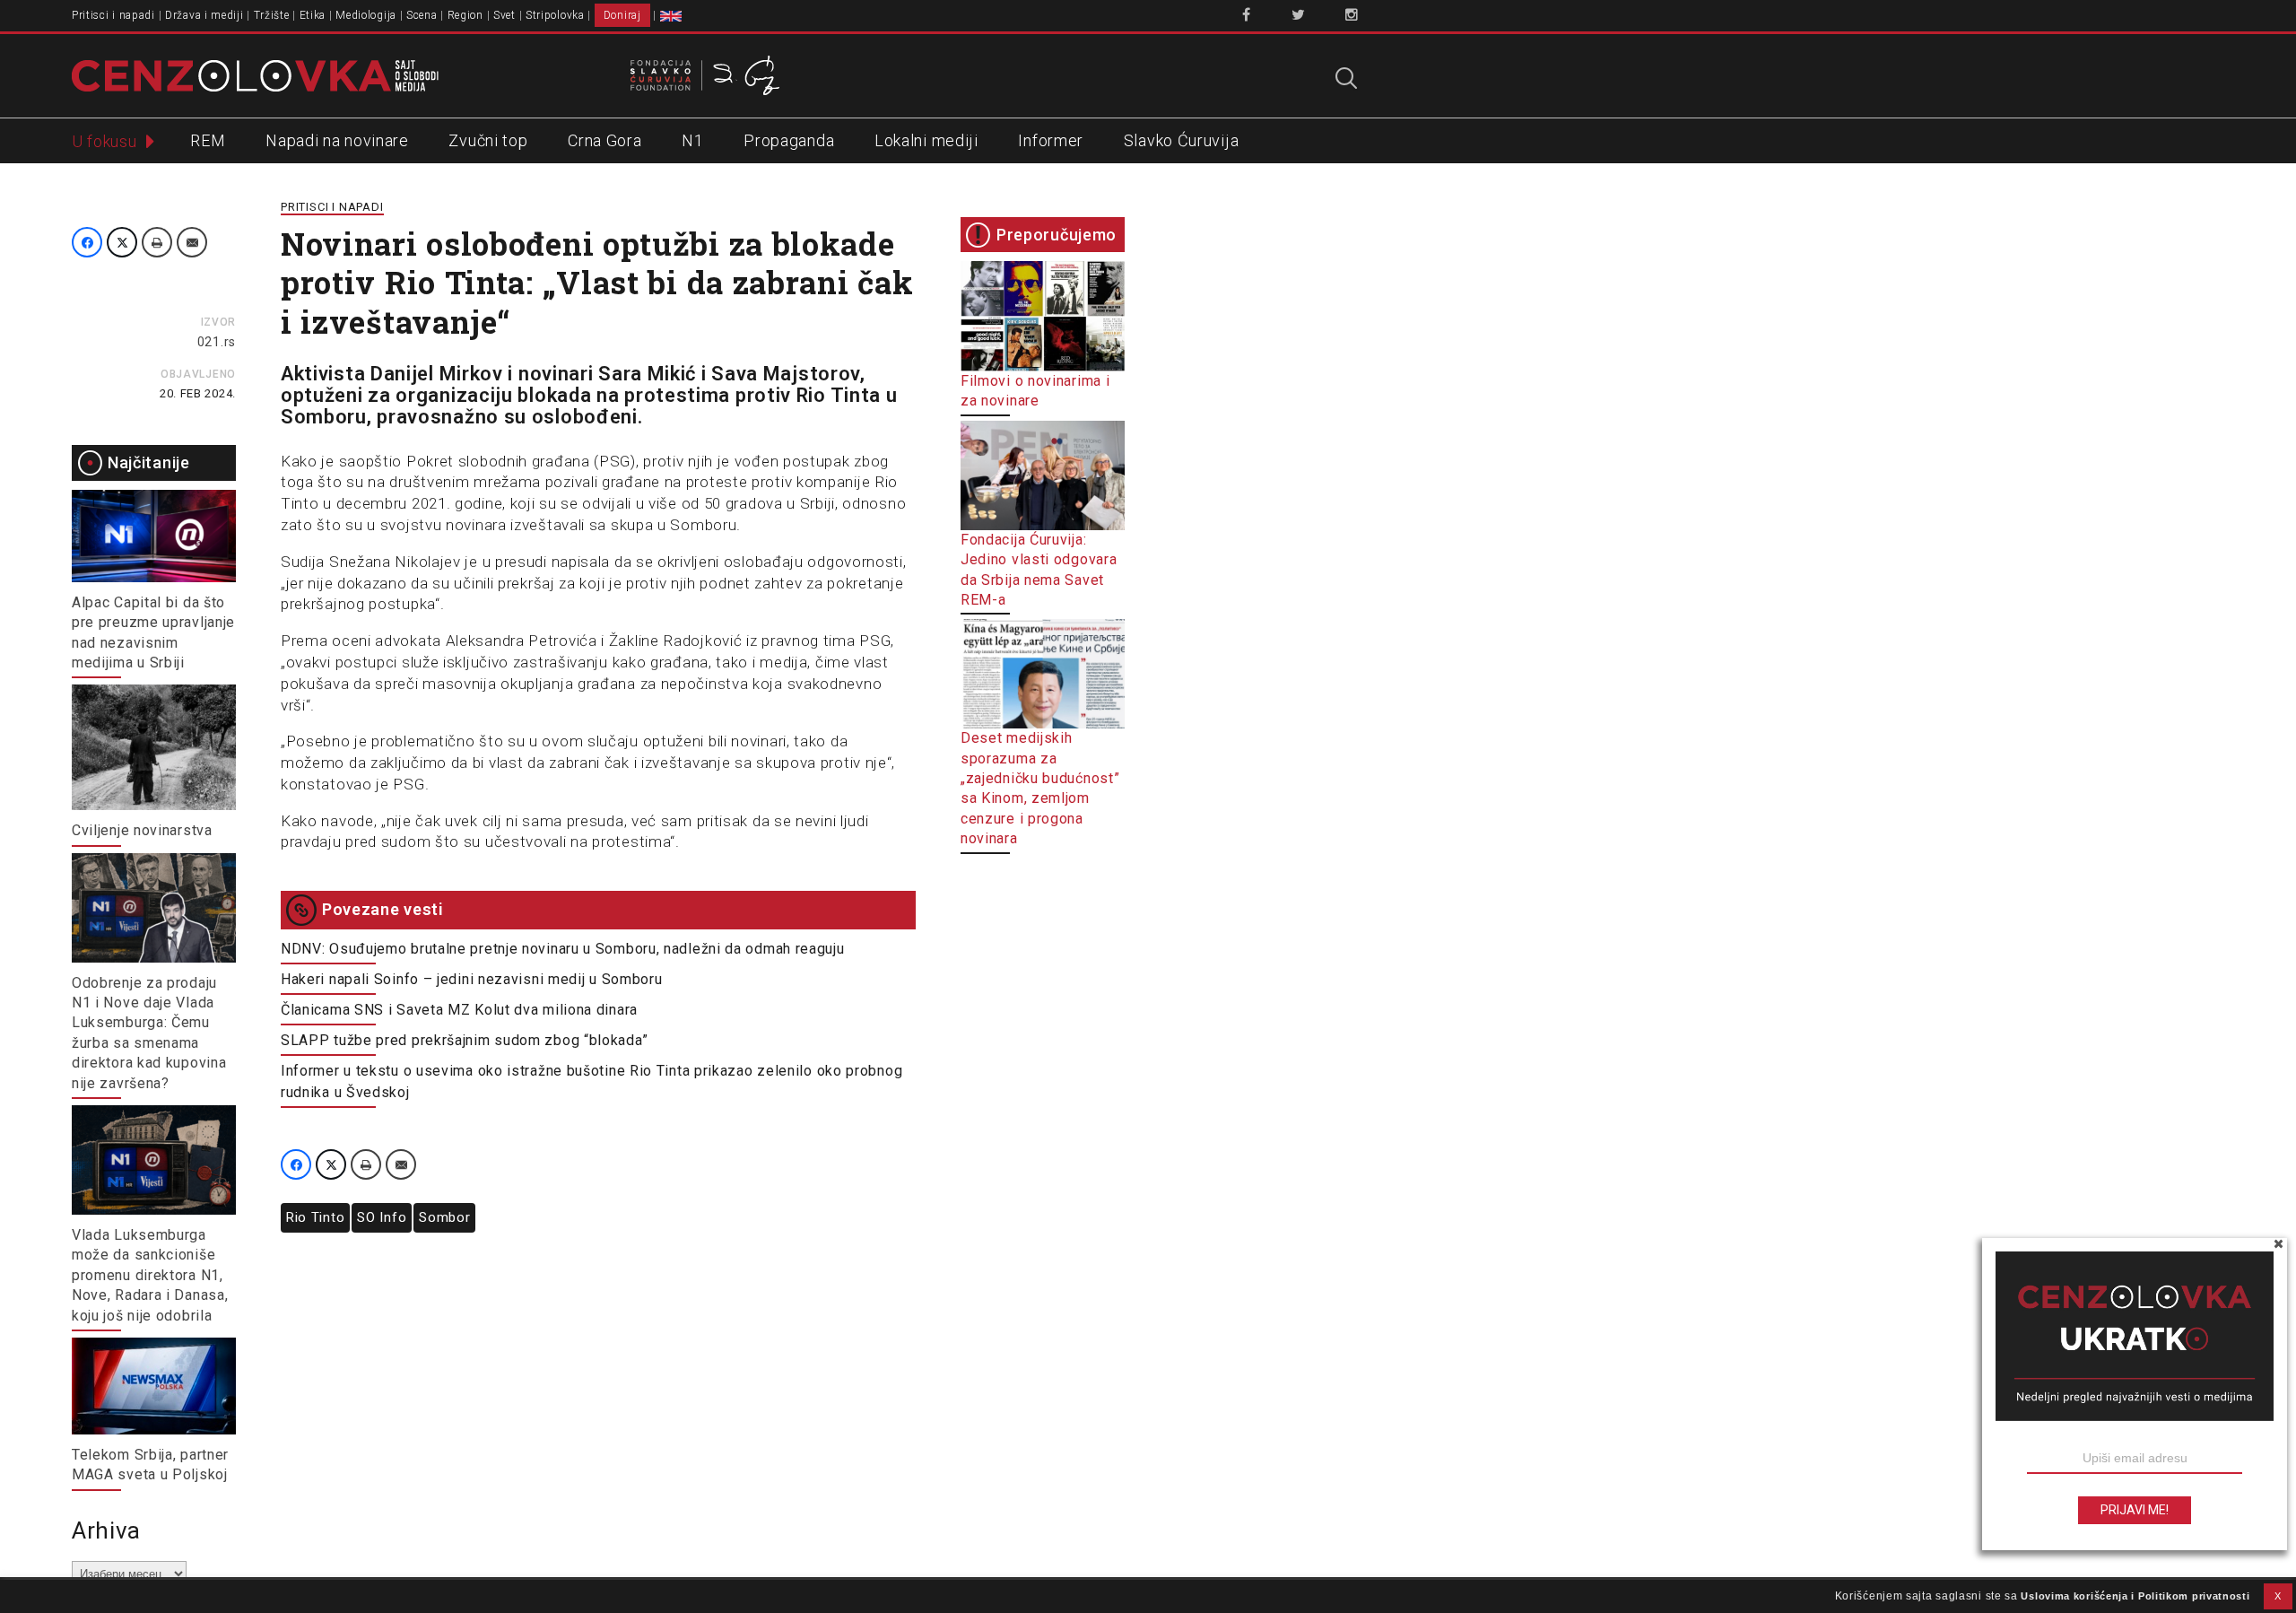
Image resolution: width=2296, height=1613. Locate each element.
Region (465, 15)
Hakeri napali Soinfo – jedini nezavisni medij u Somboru (472, 979)
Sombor (444, 1217)
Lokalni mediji (926, 140)
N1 (692, 140)
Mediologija (366, 15)
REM (208, 140)
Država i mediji (204, 15)
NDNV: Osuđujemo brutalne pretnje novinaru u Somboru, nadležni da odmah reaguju (563, 949)
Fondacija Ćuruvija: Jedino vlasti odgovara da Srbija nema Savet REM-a (1039, 570)
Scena (422, 15)
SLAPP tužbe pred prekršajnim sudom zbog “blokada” (464, 1040)
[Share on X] (122, 242)
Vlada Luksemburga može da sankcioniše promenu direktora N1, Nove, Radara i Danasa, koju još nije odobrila (150, 1275)
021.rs (217, 342)
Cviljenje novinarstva (142, 830)
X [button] (2278, 1596)
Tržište (272, 15)
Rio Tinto (315, 1217)
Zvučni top (488, 140)
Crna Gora (604, 140)
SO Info (382, 1217)
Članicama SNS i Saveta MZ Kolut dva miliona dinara (459, 1010)
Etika (313, 15)
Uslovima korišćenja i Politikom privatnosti (2135, 1596)
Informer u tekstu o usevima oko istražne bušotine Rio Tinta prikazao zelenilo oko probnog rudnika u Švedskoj (591, 1081)
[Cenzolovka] (255, 74)
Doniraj (622, 15)
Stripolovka (555, 15)
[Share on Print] (157, 242)
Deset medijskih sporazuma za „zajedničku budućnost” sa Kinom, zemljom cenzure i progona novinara (1040, 788)
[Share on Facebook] (87, 242)
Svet (504, 15)
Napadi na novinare (337, 140)
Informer (1051, 140)
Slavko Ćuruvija (1182, 140)
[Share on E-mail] (192, 242)
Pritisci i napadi (113, 15)
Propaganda (789, 140)
